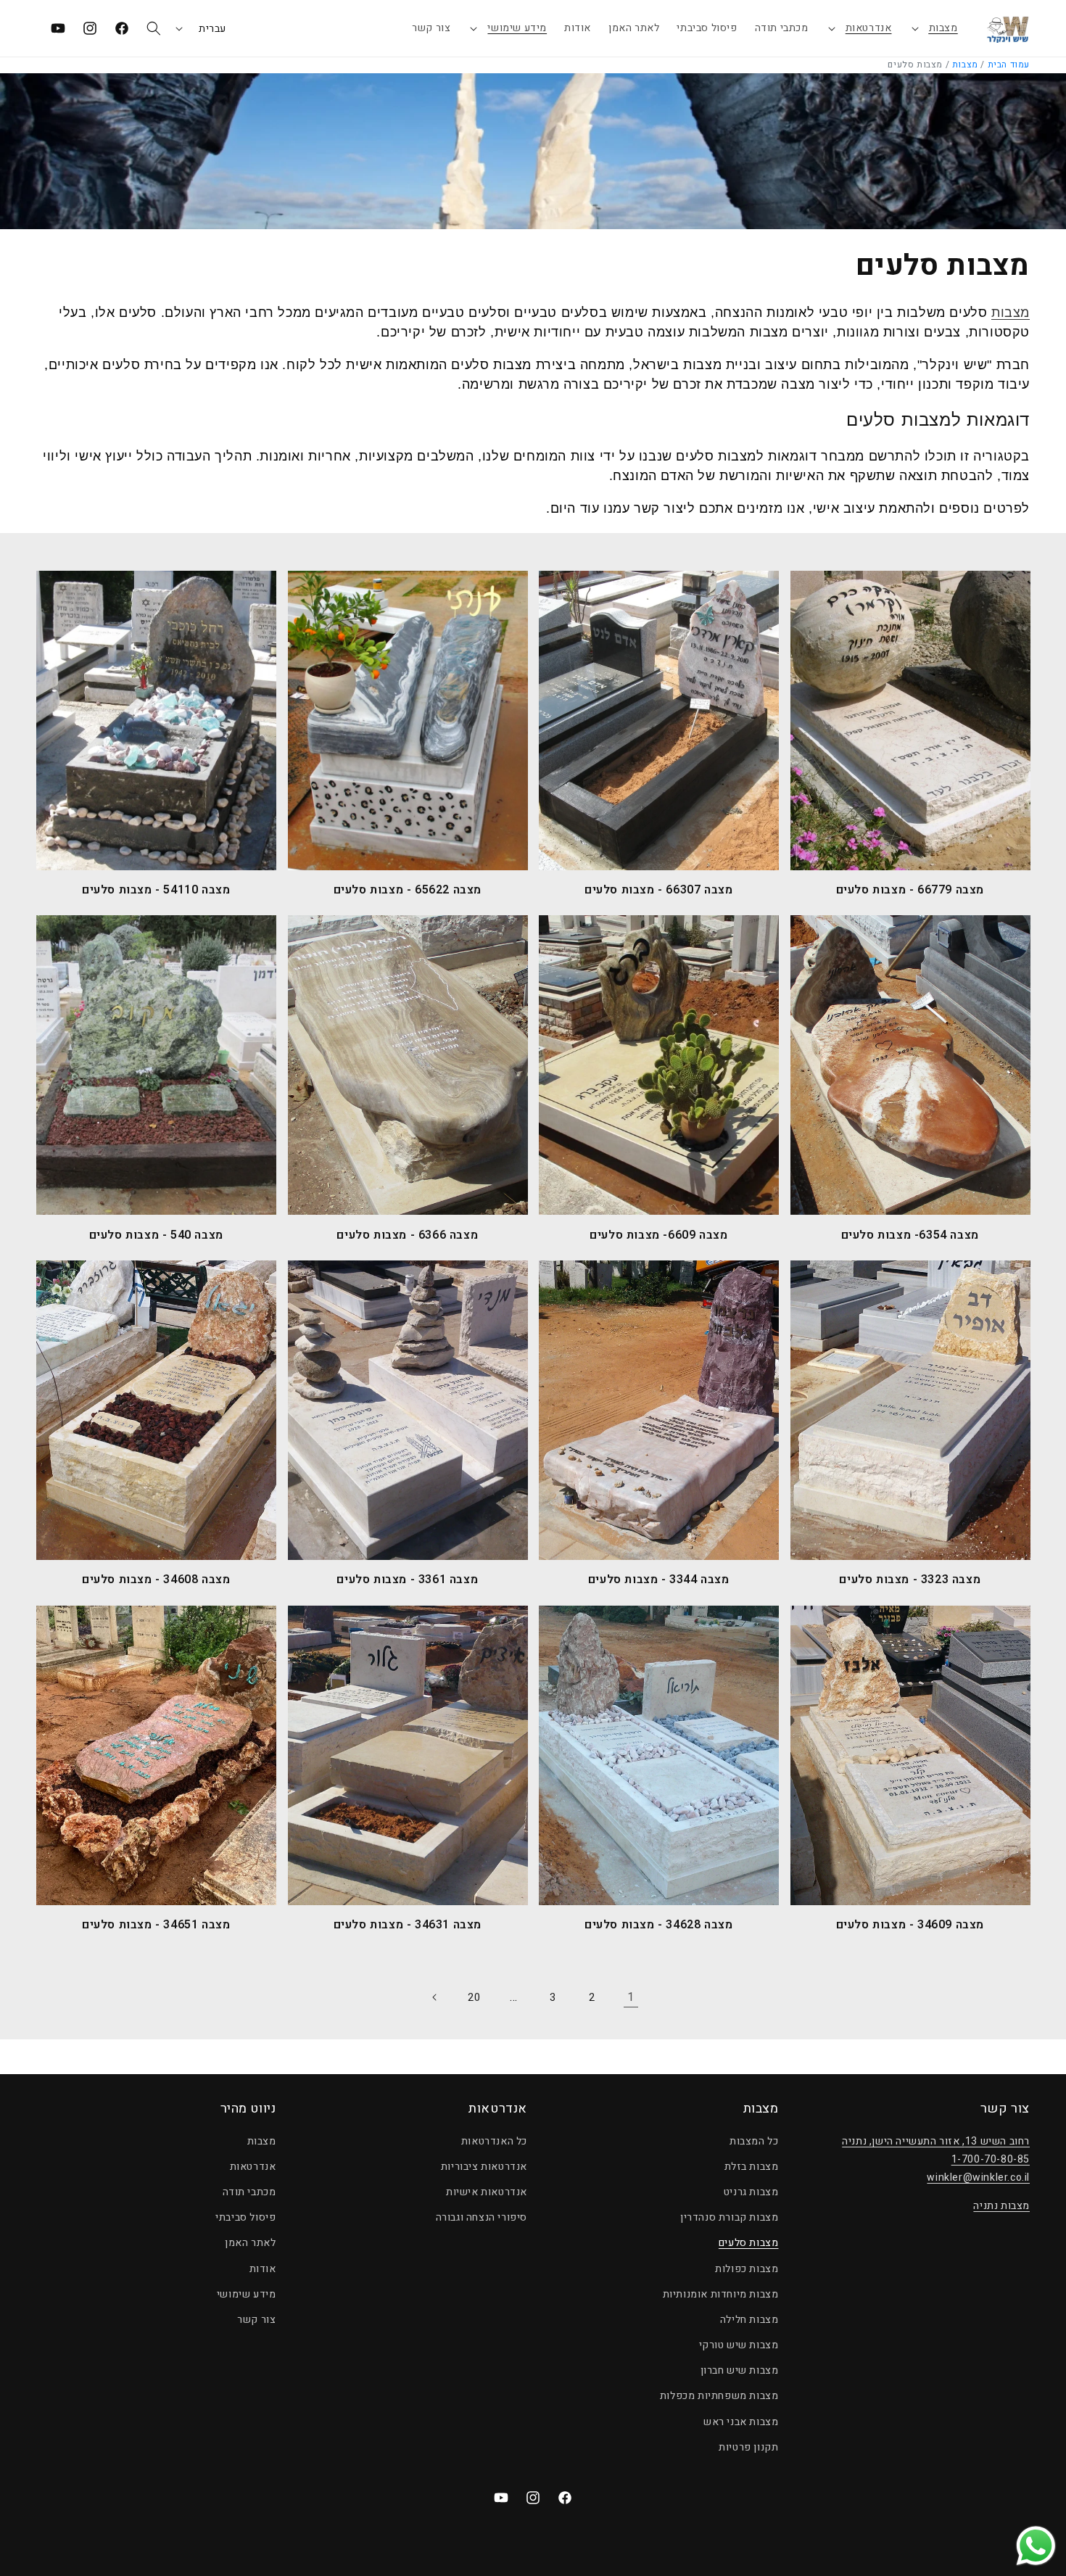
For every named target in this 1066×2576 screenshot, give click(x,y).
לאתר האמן (250, 2243)
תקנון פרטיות (748, 2447)
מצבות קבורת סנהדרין (729, 2217)
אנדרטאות (869, 28)
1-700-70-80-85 (991, 2159)
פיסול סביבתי (245, 2217)
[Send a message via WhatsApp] (1036, 2546)
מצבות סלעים (749, 2243)
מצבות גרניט (751, 2192)
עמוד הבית (1009, 65)
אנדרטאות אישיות (487, 2192)
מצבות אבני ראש (741, 2422)
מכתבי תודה (249, 2192)
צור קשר (256, 2320)
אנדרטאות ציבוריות (484, 2167)
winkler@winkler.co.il (978, 2177)
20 (474, 1998)
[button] (934, 28)
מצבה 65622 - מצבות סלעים (408, 890)
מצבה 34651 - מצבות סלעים (156, 1925)
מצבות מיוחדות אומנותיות (721, 2294)
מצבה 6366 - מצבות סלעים (407, 1235)
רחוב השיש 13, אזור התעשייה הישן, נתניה (936, 2141)
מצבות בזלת (752, 2167)
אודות (263, 2269)
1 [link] (631, 1997)
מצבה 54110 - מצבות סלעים (156, 890)
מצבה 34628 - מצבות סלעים (658, 1925)
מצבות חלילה (749, 2320)
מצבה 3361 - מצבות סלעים (407, 1580)
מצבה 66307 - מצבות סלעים (658, 890)
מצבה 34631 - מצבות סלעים (408, 1925)
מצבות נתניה (1001, 2206)
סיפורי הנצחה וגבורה (482, 2217)
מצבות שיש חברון (740, 2370)
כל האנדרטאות (494, 2141)
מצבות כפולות (747, 2269)
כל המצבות (754, 2141)
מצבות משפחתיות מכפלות (719, 2396)
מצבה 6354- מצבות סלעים (910, 1235)
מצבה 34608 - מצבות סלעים (156, 1580)
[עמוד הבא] (435, 1997)
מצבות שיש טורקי (739, 2345)
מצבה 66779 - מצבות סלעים (910, 890)
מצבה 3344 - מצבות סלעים (659, 1580)
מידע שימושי (517, 28)
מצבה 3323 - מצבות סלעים (910, 1580)
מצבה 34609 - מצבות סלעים (910, 1925)
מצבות (943, 28)
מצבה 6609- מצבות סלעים (658, 1235)
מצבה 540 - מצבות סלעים (156, 1235)
